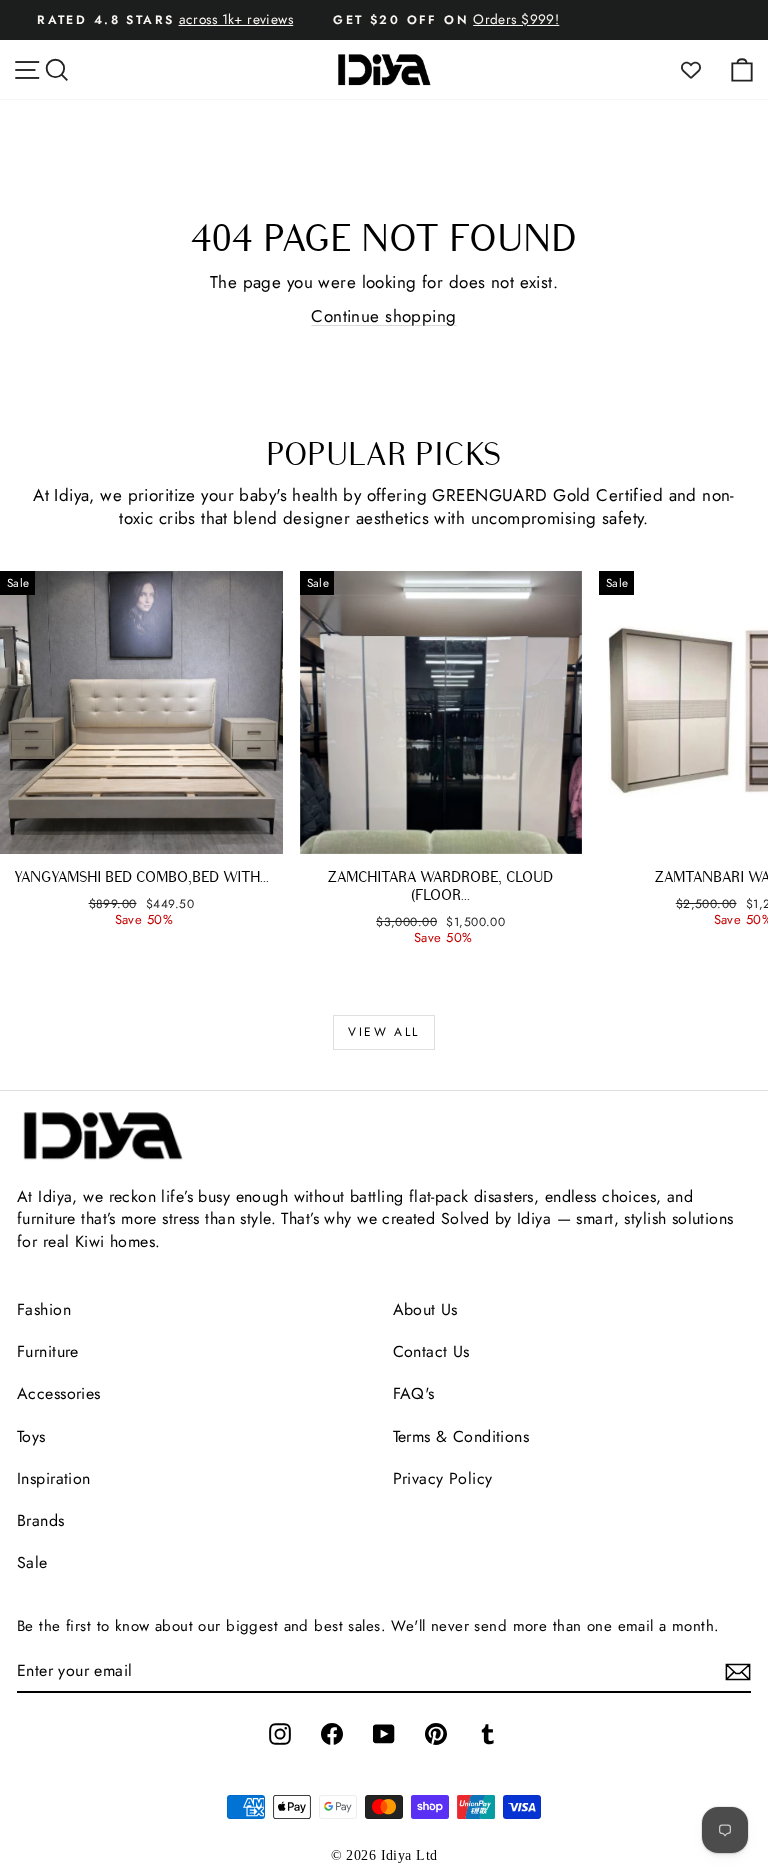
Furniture (48, 1351)
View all (383, 1032)
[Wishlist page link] (701, 70)
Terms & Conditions (461, 1436)
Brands (41, 1520)
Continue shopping (383, 316)
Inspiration (54, 1478)
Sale (32, 1562)
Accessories (59, 1393)
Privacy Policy (443, 1478)
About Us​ (425, 1309)
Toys (31, 1436)
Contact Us (431, 1351)
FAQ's (414, 1393)
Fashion (44, 1309)
